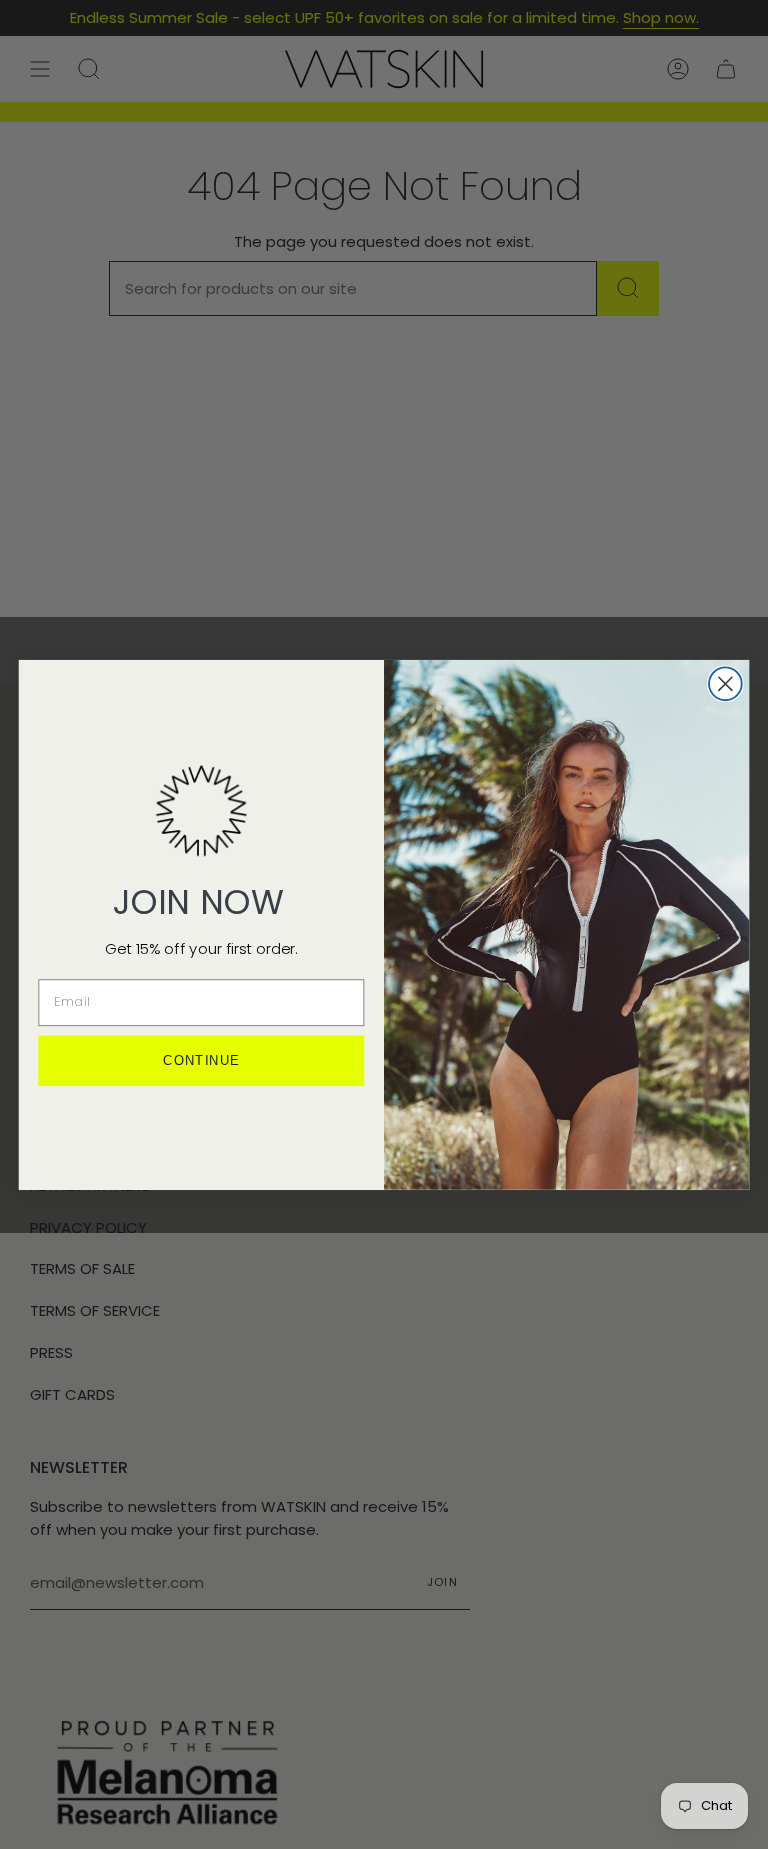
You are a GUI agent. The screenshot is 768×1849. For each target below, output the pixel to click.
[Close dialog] (725, 683)
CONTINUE (201, 1060)
